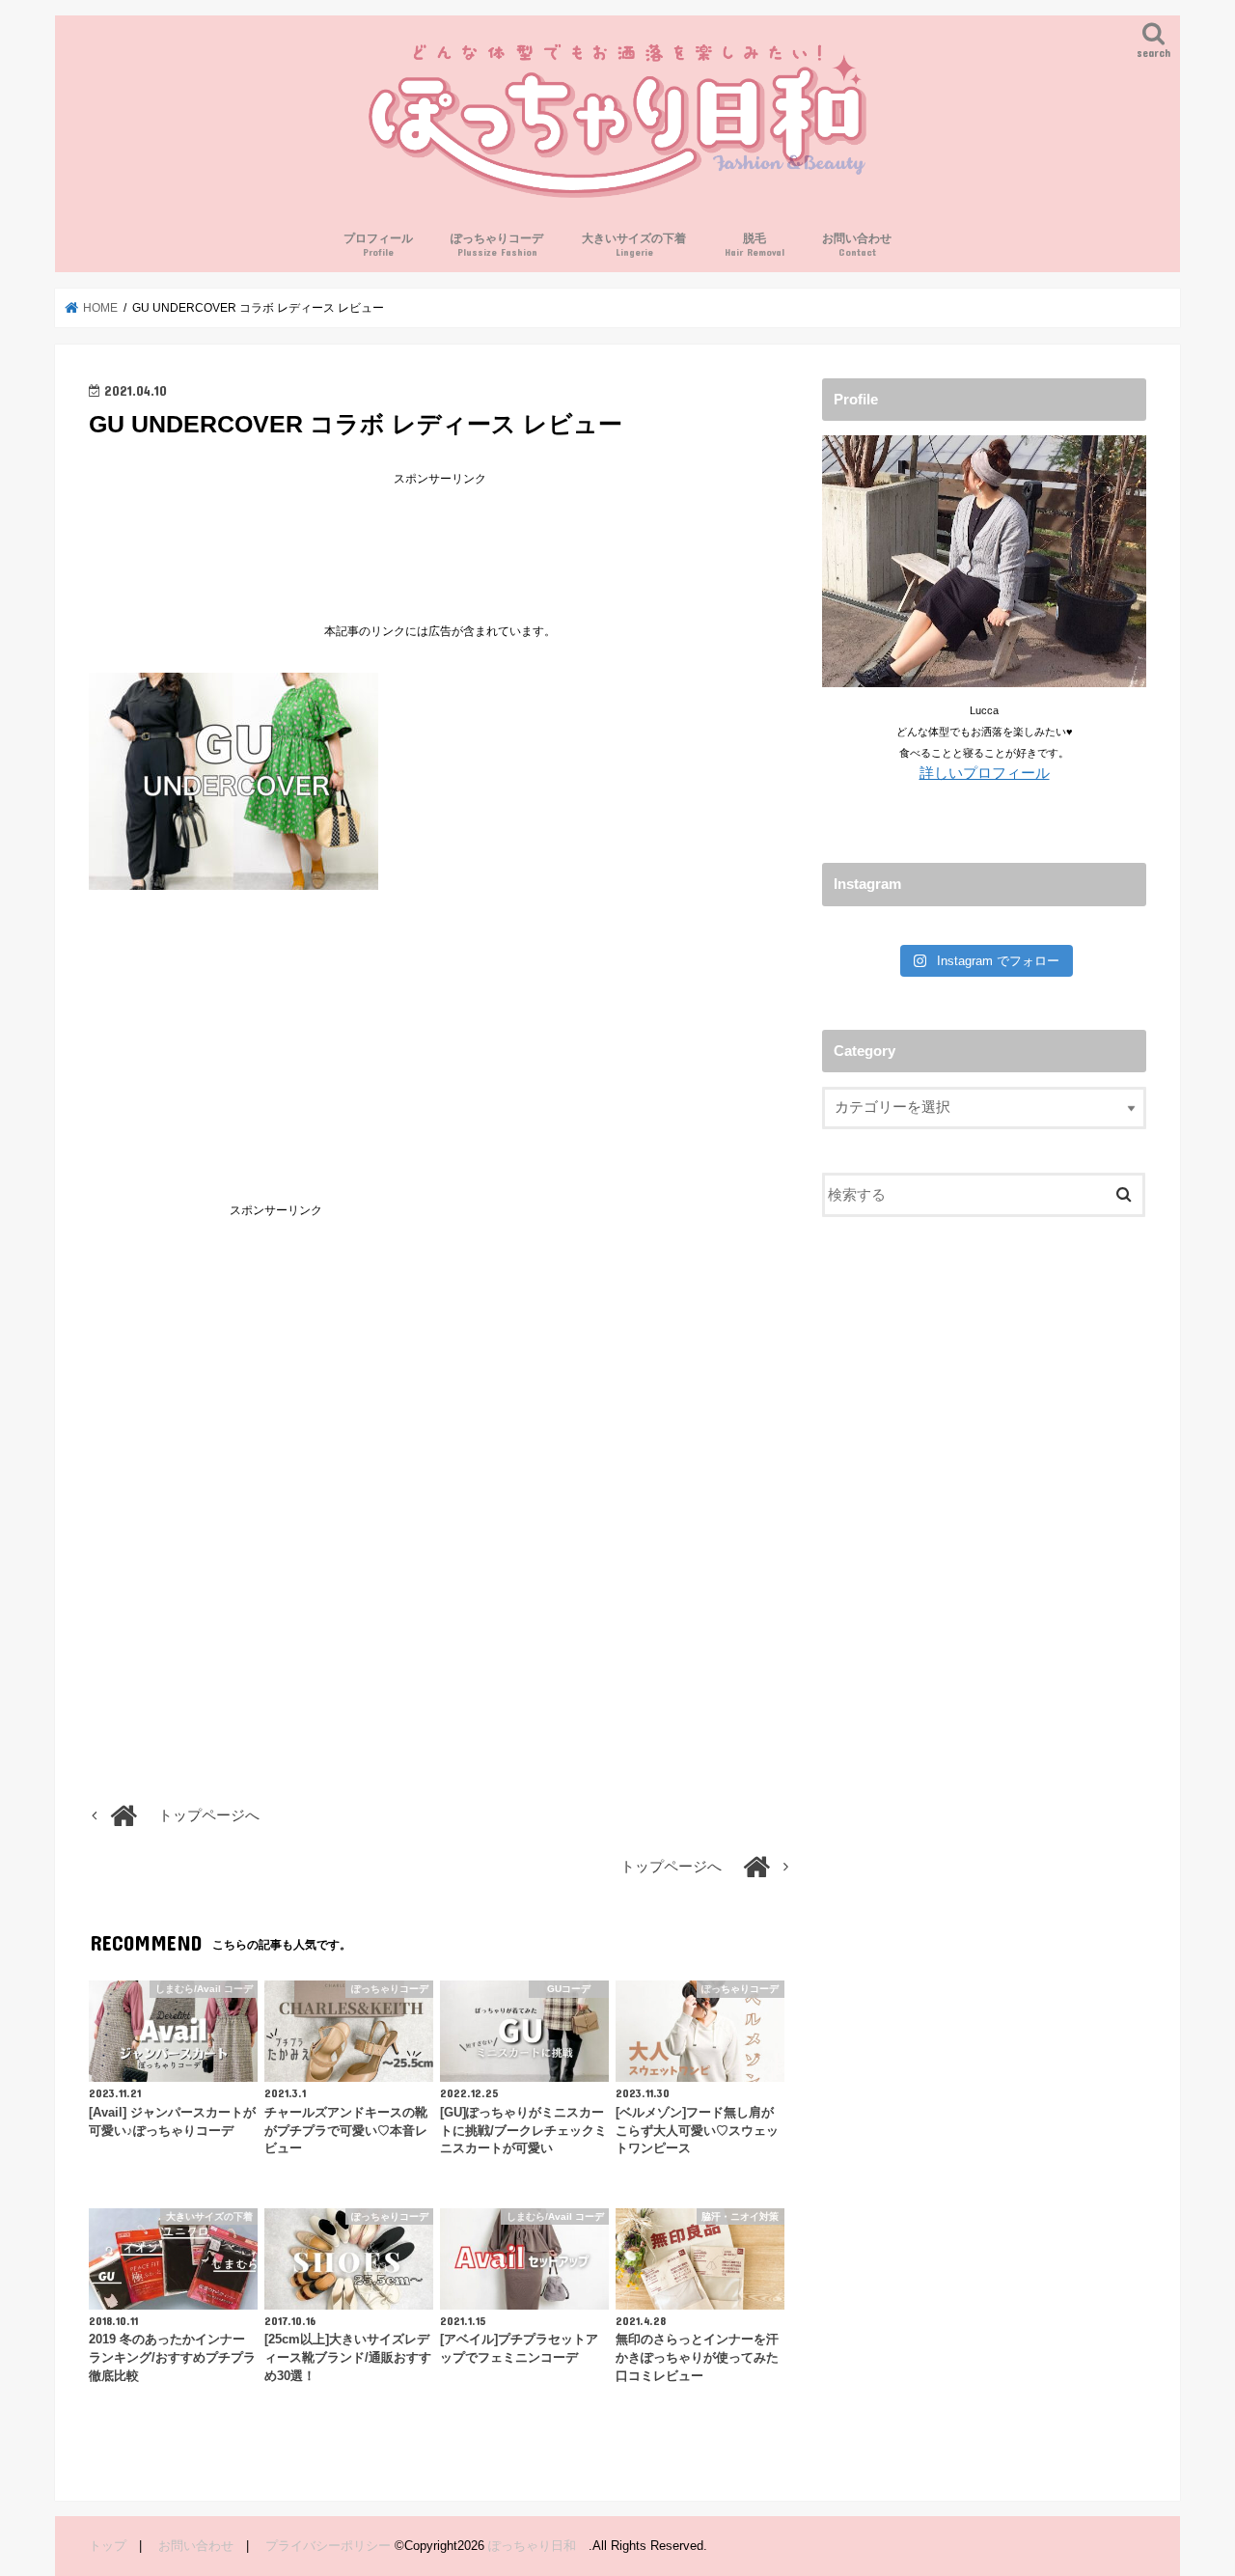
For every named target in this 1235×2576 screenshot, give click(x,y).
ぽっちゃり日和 (538, 2546)
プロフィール (378, 245)
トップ (108, 2546)
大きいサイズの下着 (634, 245)
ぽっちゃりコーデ (497, 245)
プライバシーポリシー (328, 2546)
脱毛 (755, 245)
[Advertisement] (440, 535)
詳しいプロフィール (985, 773)
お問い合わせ (857, 245)
